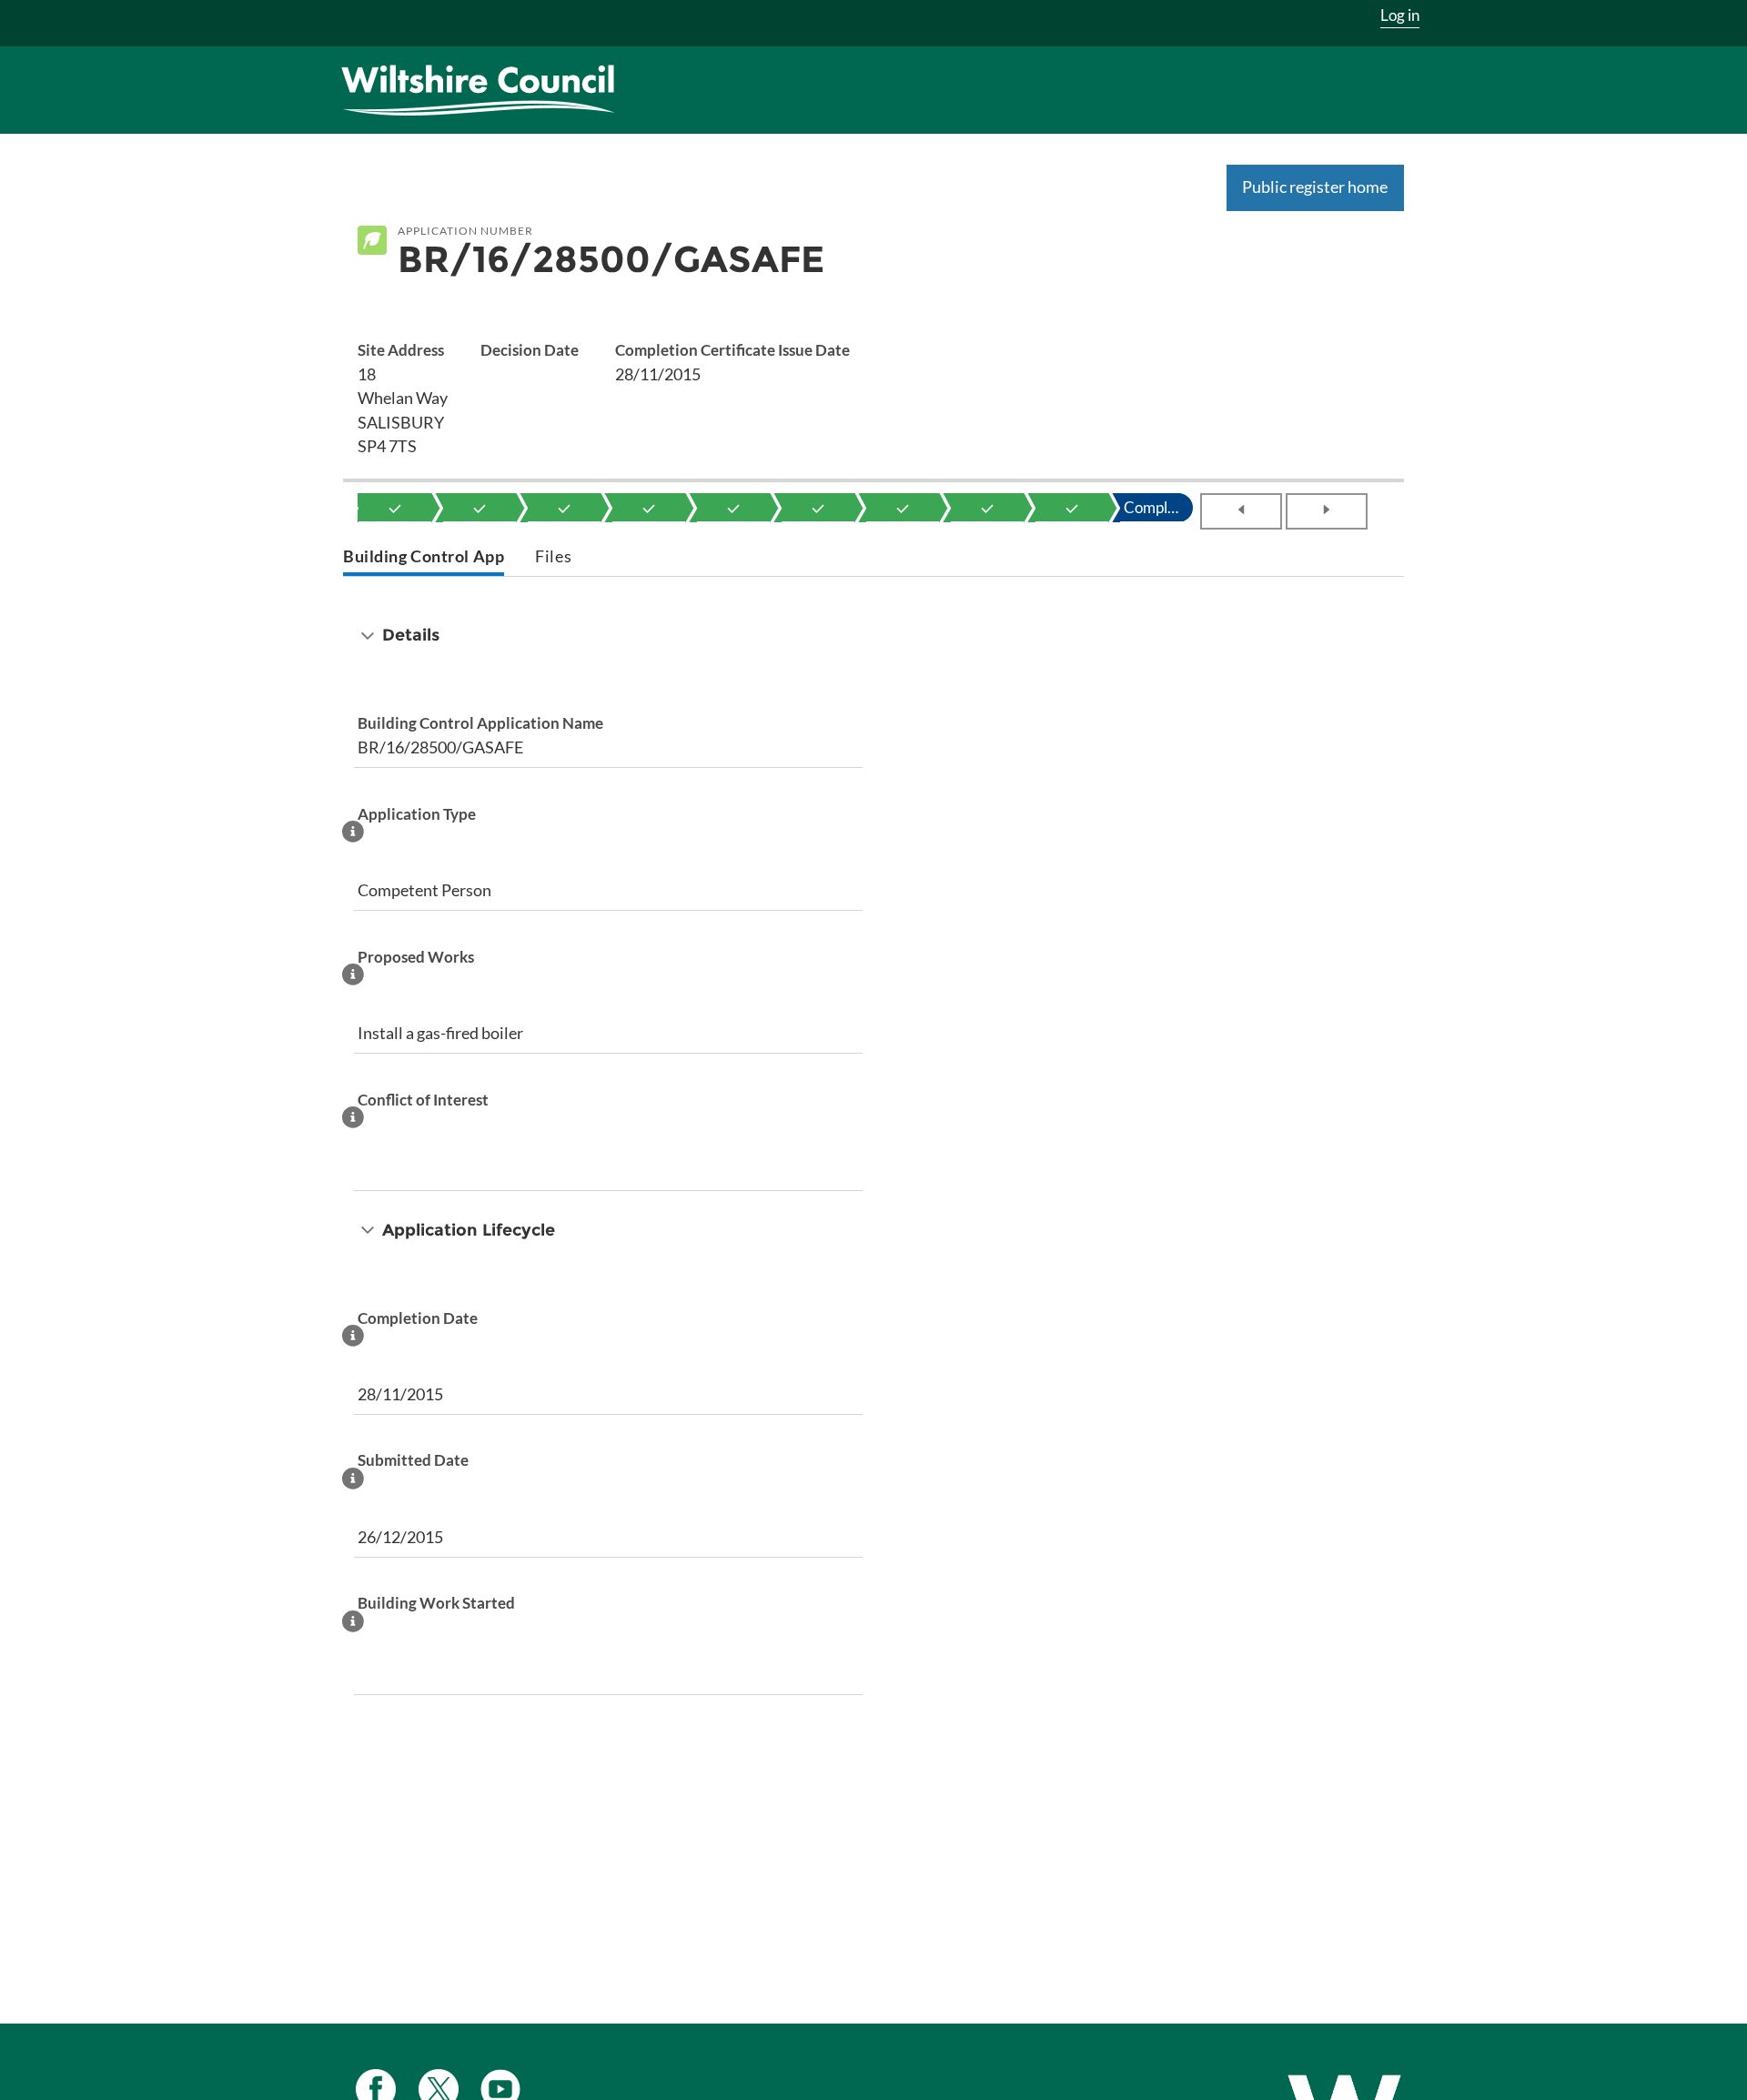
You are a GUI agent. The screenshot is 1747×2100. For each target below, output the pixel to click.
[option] (395, 508)
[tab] (424, 558)
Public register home (1315, 187)
